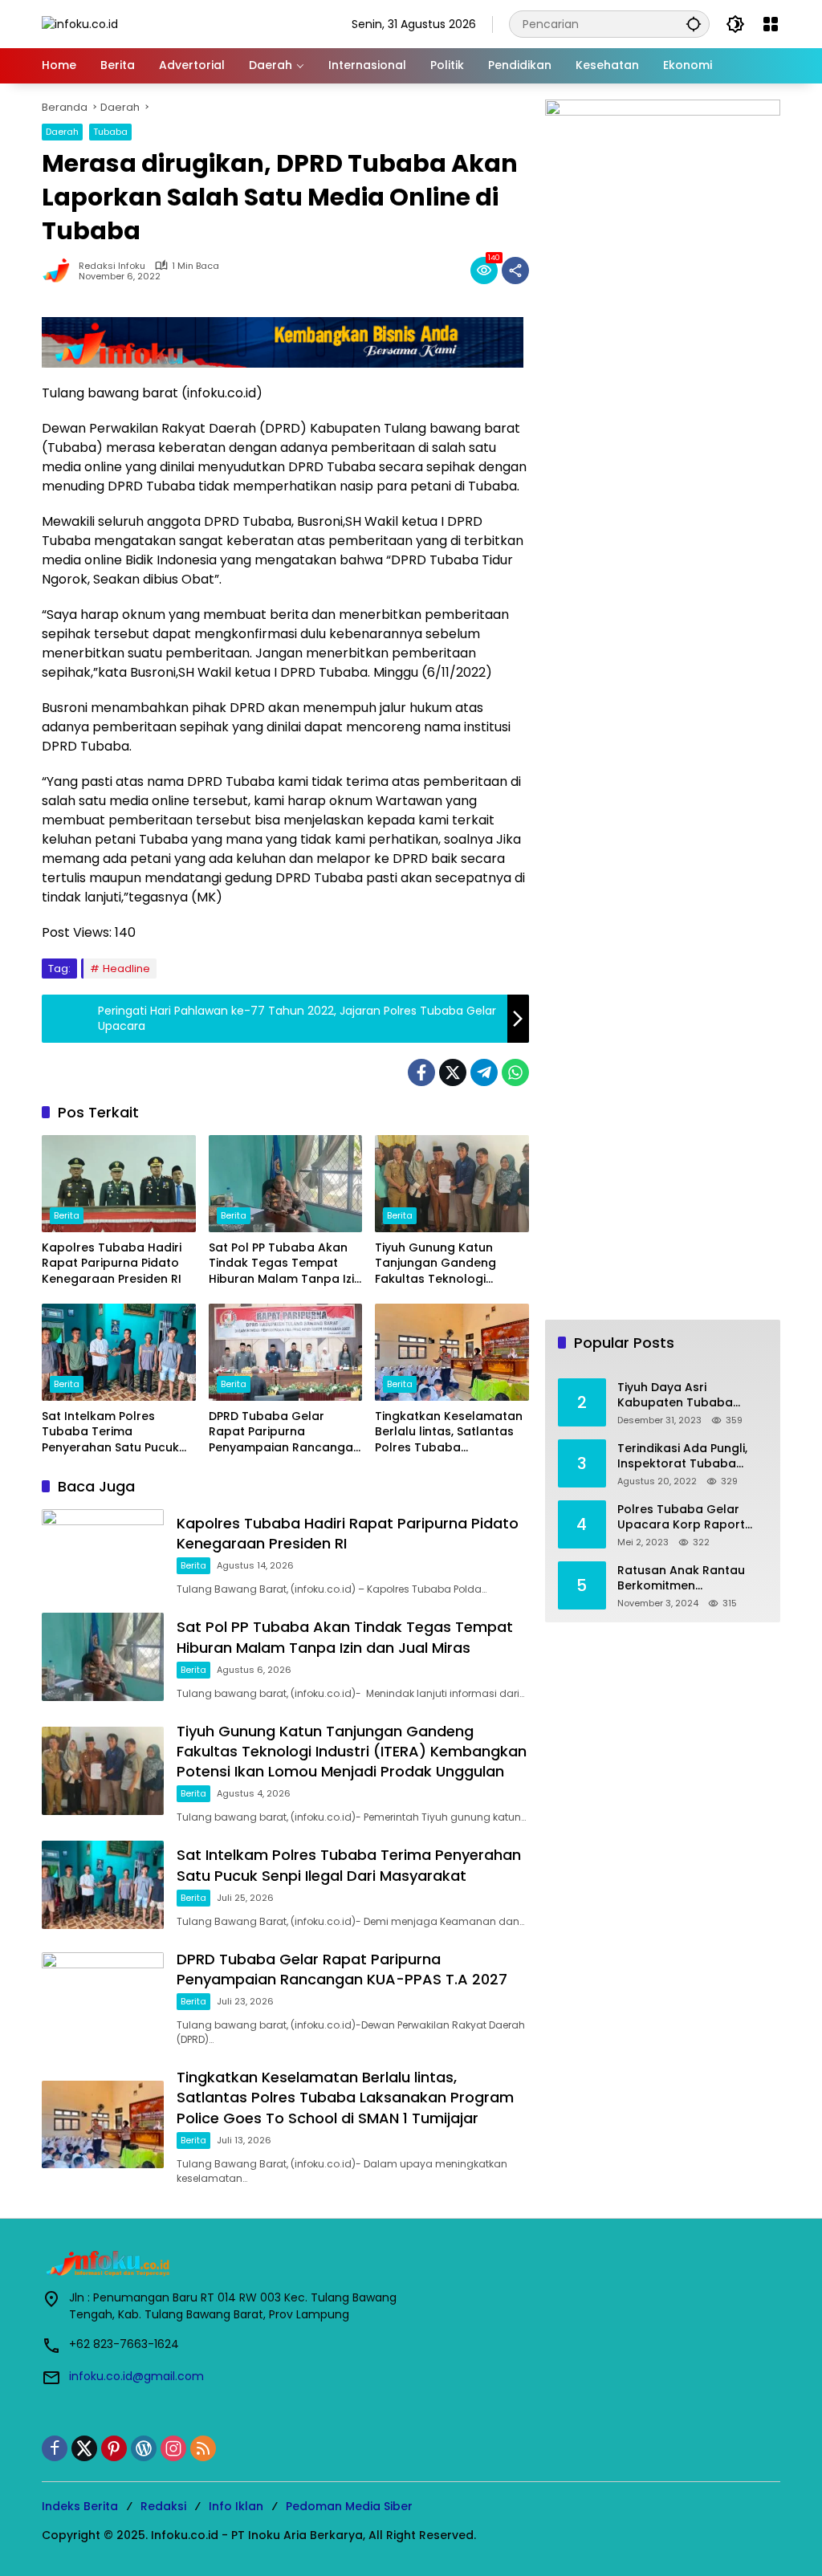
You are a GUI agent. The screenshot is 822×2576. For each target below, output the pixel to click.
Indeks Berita (80, 2506)
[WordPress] (144, 2448)
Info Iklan (236, 2506)
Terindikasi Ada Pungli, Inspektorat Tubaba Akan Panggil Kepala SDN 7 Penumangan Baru (691, 1457)
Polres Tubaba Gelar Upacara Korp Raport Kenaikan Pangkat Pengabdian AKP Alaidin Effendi (686, 1518)
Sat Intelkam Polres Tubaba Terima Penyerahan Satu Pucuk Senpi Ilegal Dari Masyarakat (110, 1432)
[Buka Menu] (771, 24)
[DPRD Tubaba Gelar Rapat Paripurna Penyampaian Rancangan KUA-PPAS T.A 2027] (286, 1352)
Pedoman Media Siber (349, 2506)
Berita (67, 1215)
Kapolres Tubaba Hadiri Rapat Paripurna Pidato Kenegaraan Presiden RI (112, 1264)
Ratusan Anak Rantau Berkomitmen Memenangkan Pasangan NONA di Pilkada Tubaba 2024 (692, 1579)
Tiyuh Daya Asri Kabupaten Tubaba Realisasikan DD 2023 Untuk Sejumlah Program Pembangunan (690, 1396)
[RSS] (203, 2448)
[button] (694, 24)
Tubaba (110, 132)
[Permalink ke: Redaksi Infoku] (60, 271)
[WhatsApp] (515, 1072)
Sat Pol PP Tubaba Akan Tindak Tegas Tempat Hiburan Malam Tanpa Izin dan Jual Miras (285, 1264)
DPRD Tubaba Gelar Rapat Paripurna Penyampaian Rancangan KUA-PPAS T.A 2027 (285, 1432)
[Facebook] (421, 1072)
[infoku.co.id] (80, 23)
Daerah (62, 132)
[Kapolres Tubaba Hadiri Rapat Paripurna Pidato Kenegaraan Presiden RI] (119, 1183)
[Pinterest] (114, 2448)
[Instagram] (173, 2448)
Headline (126, 969)
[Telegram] (484, 1072)
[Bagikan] (515, 271)
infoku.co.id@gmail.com (136, 2376)
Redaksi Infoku (112, 266)
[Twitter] (453, 1072)
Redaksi (163, 2506)
